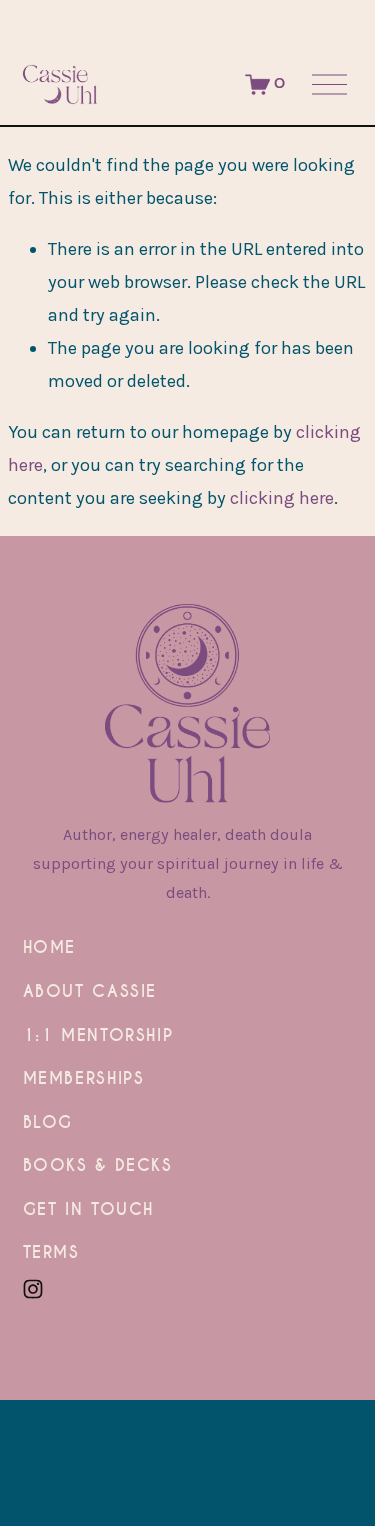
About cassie (90, 993)
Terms (51, 1254)
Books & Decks (98, 1167)
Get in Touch (89, 1211)
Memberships (84, 1080)
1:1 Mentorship (98, 1037)
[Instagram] (33, 1289)
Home (50, 949)
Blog (48, 1124)
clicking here (282, 498)
